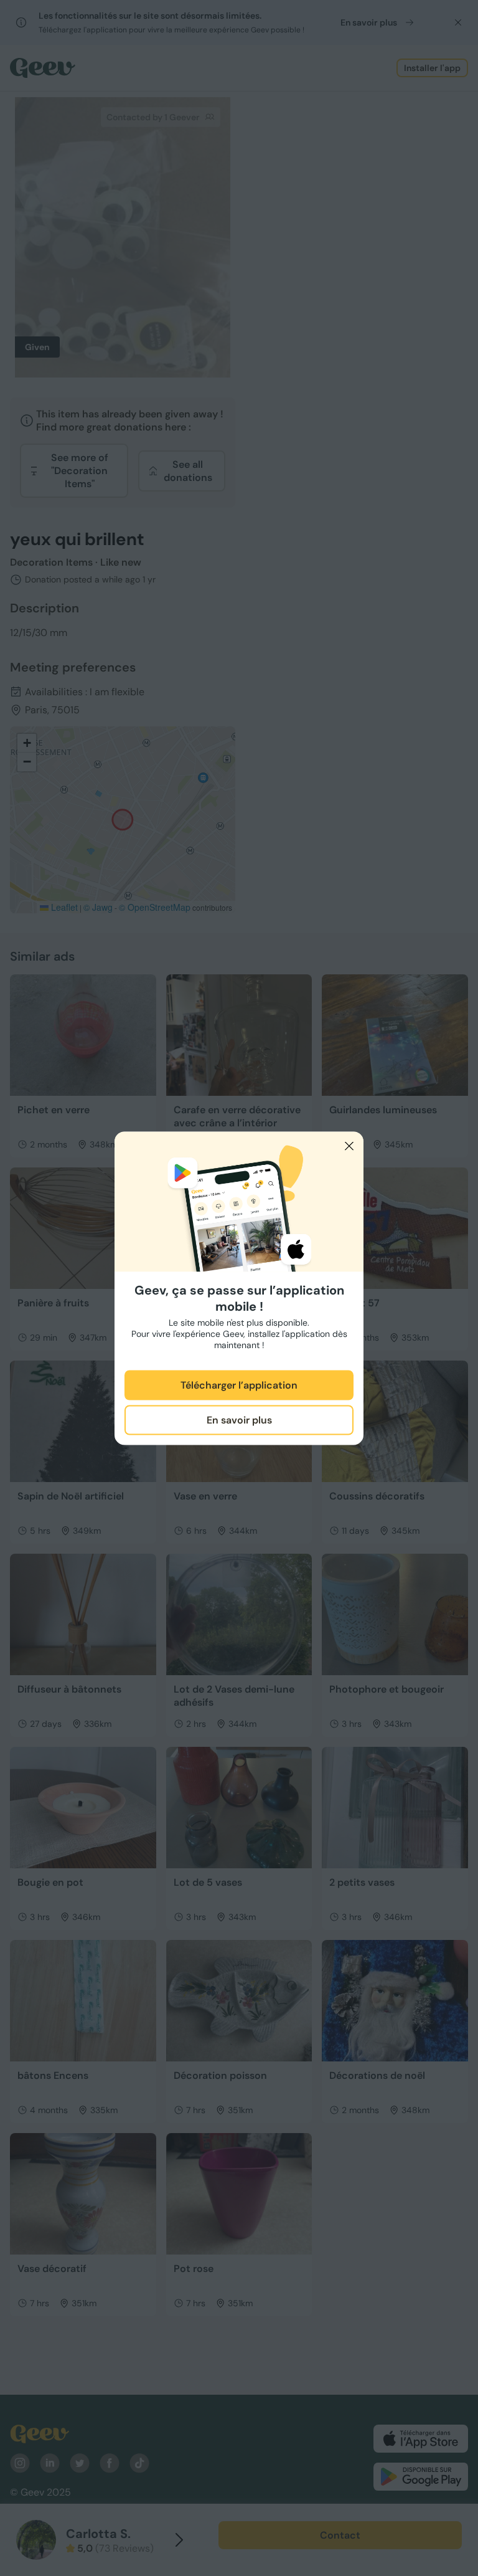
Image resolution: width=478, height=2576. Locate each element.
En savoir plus (239, 1420)
